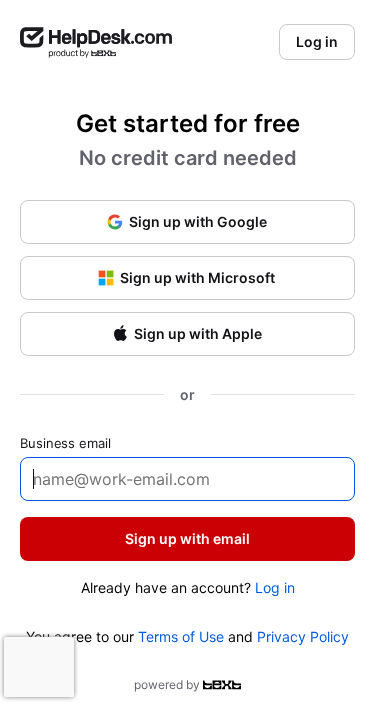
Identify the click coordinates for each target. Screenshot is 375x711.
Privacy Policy (303, 636)
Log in (275, 587)
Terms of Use (181, 636)
